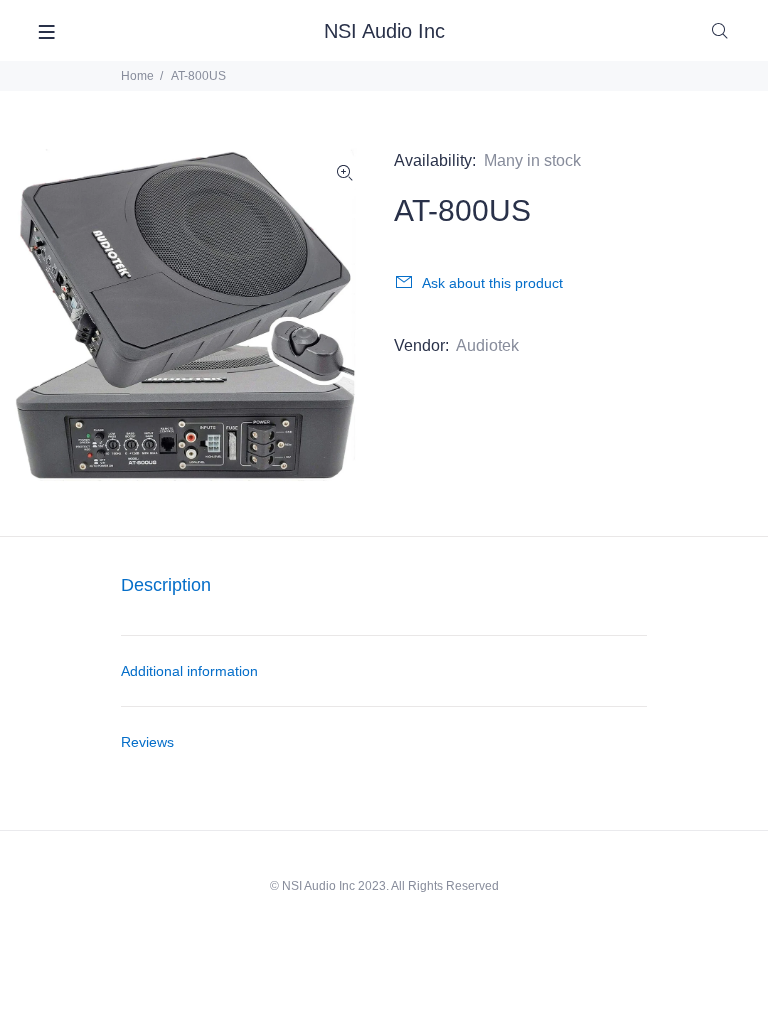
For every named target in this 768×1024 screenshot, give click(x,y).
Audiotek (487, 345)
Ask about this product (492, 283)
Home (137, 76)
